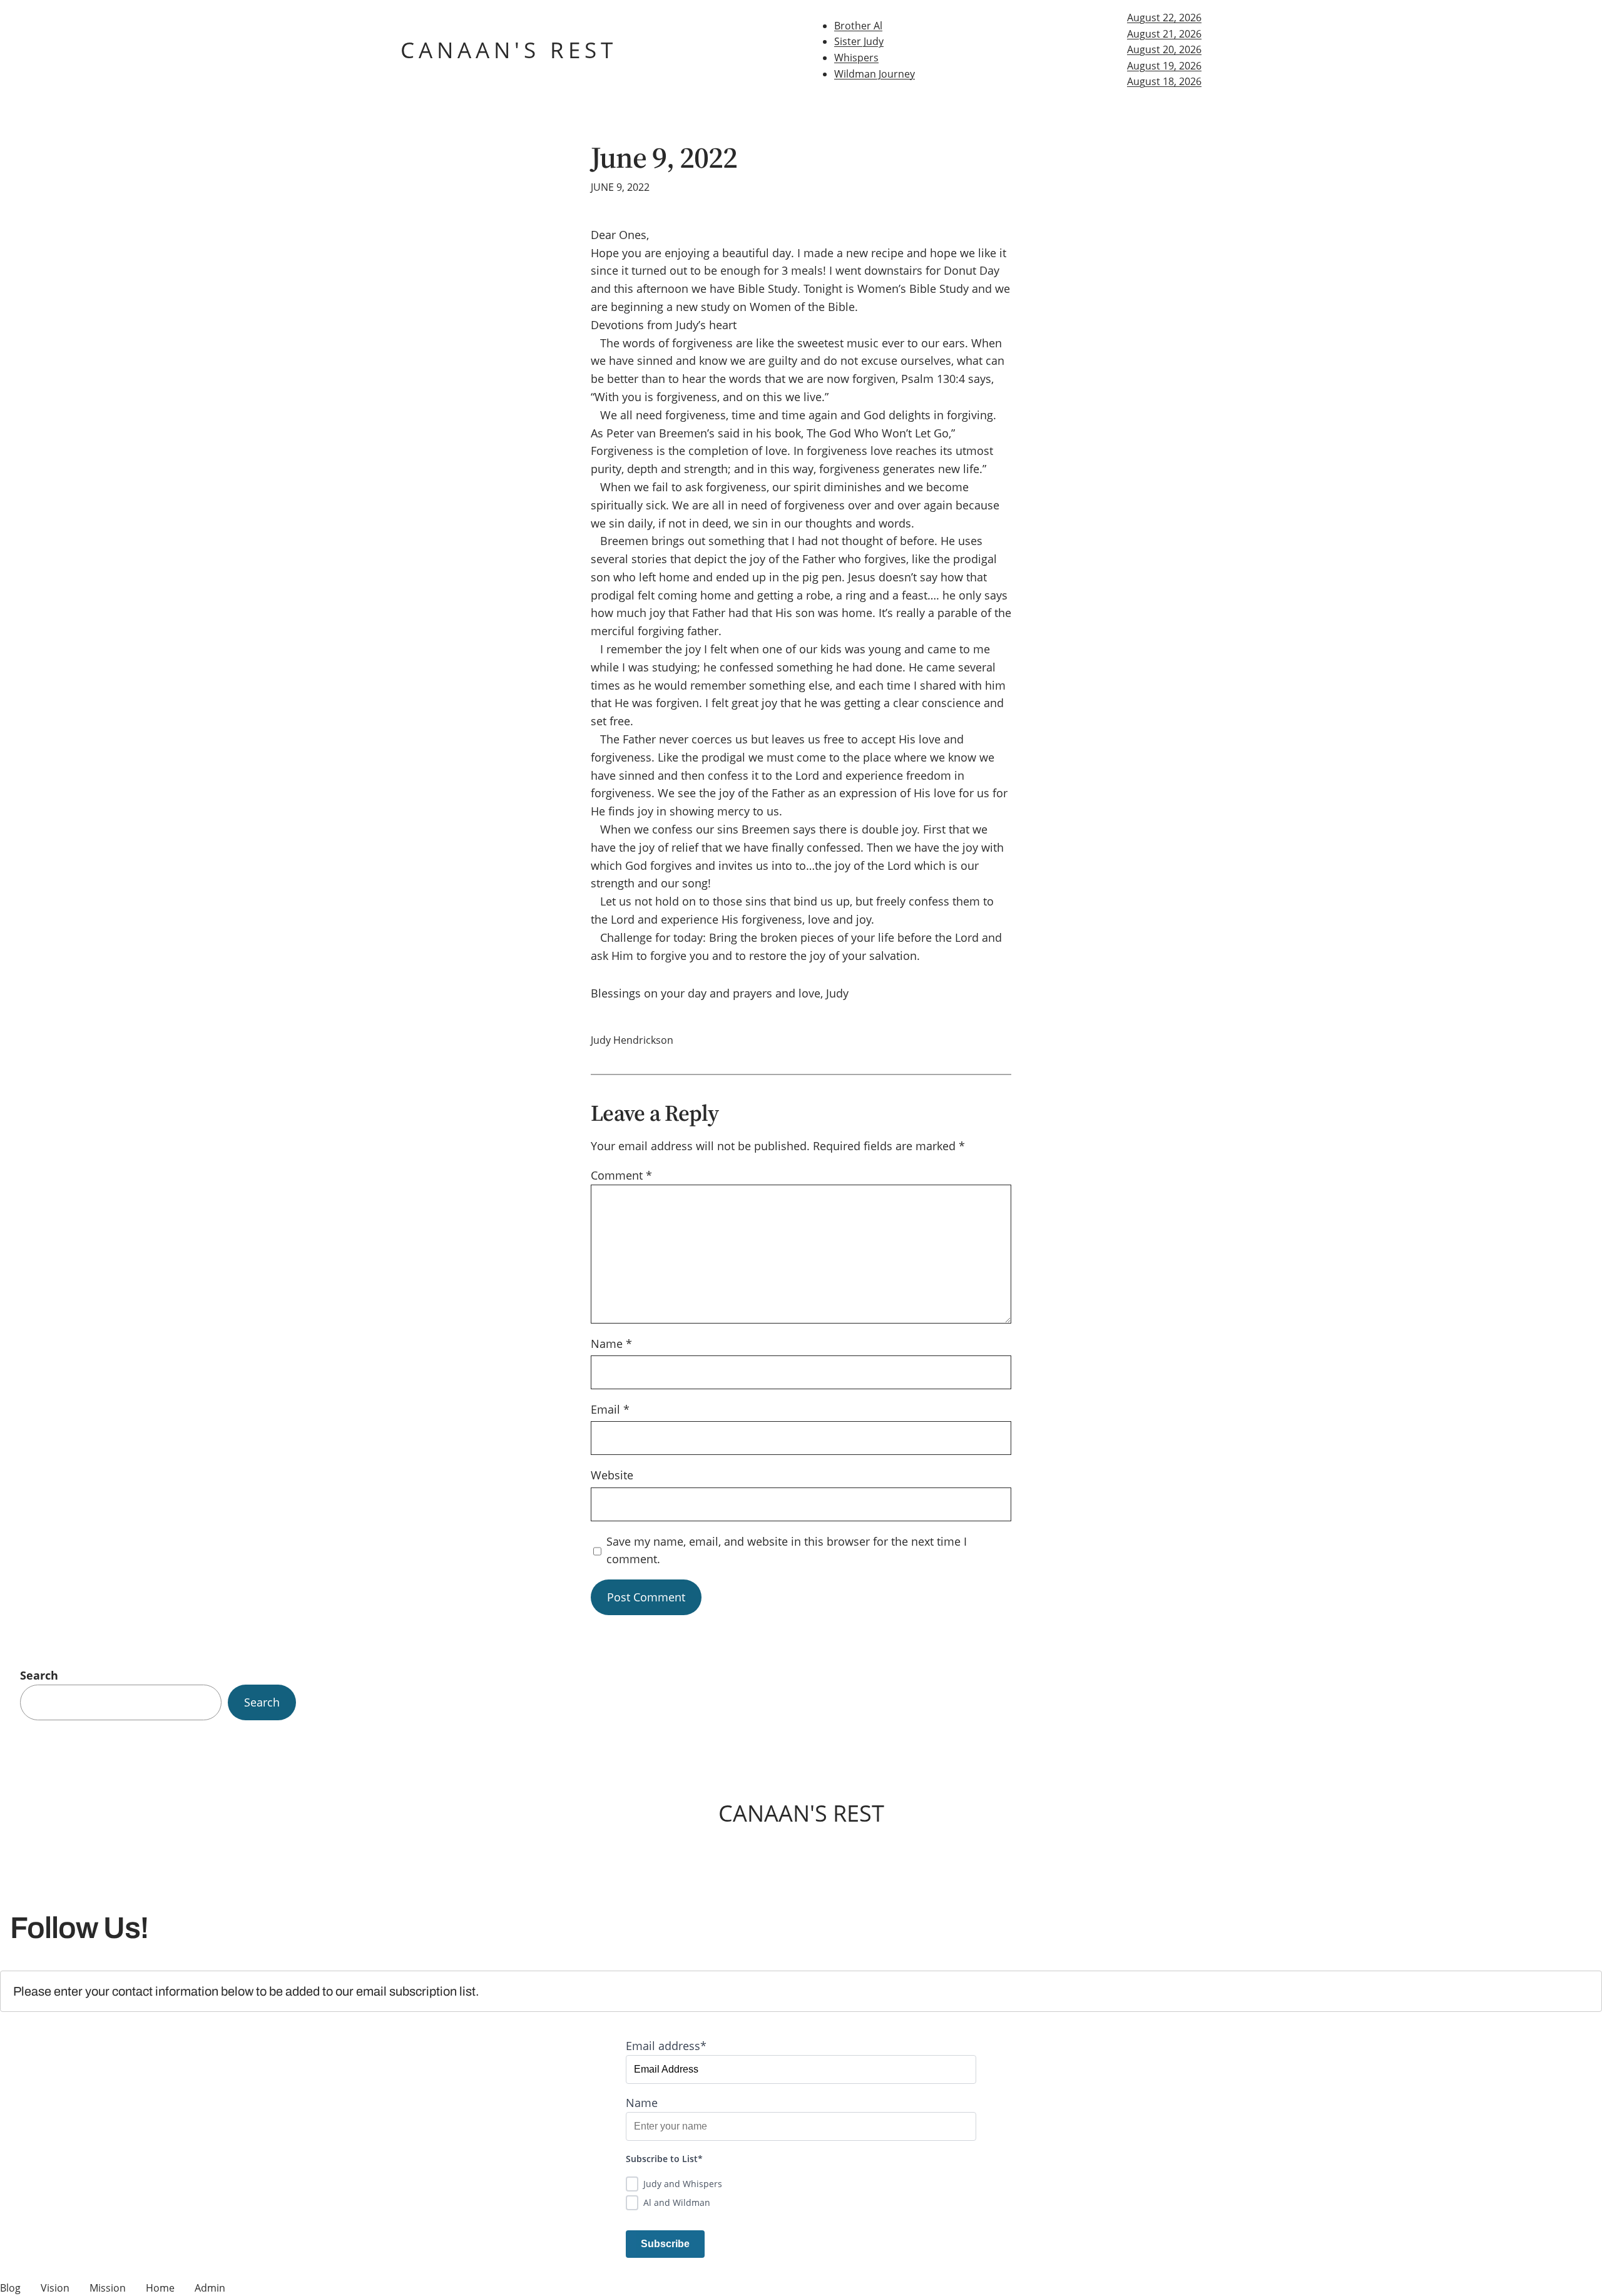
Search (39, 1675)
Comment (621, 1175)
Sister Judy (859, 41)
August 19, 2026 (1164, 66)
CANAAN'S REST (509, 50)
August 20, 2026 (1164, 49)
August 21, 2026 (1164, 34)
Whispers (856, 58)
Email (610, 1409)
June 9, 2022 (664, 157)
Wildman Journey (875, 74)
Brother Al (858, 26)
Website (612, 1475)
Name (611, 1344)
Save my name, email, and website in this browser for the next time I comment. (787, 1550)
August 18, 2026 (1164, 81)
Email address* (666, 2046)
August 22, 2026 (1164, 18)
